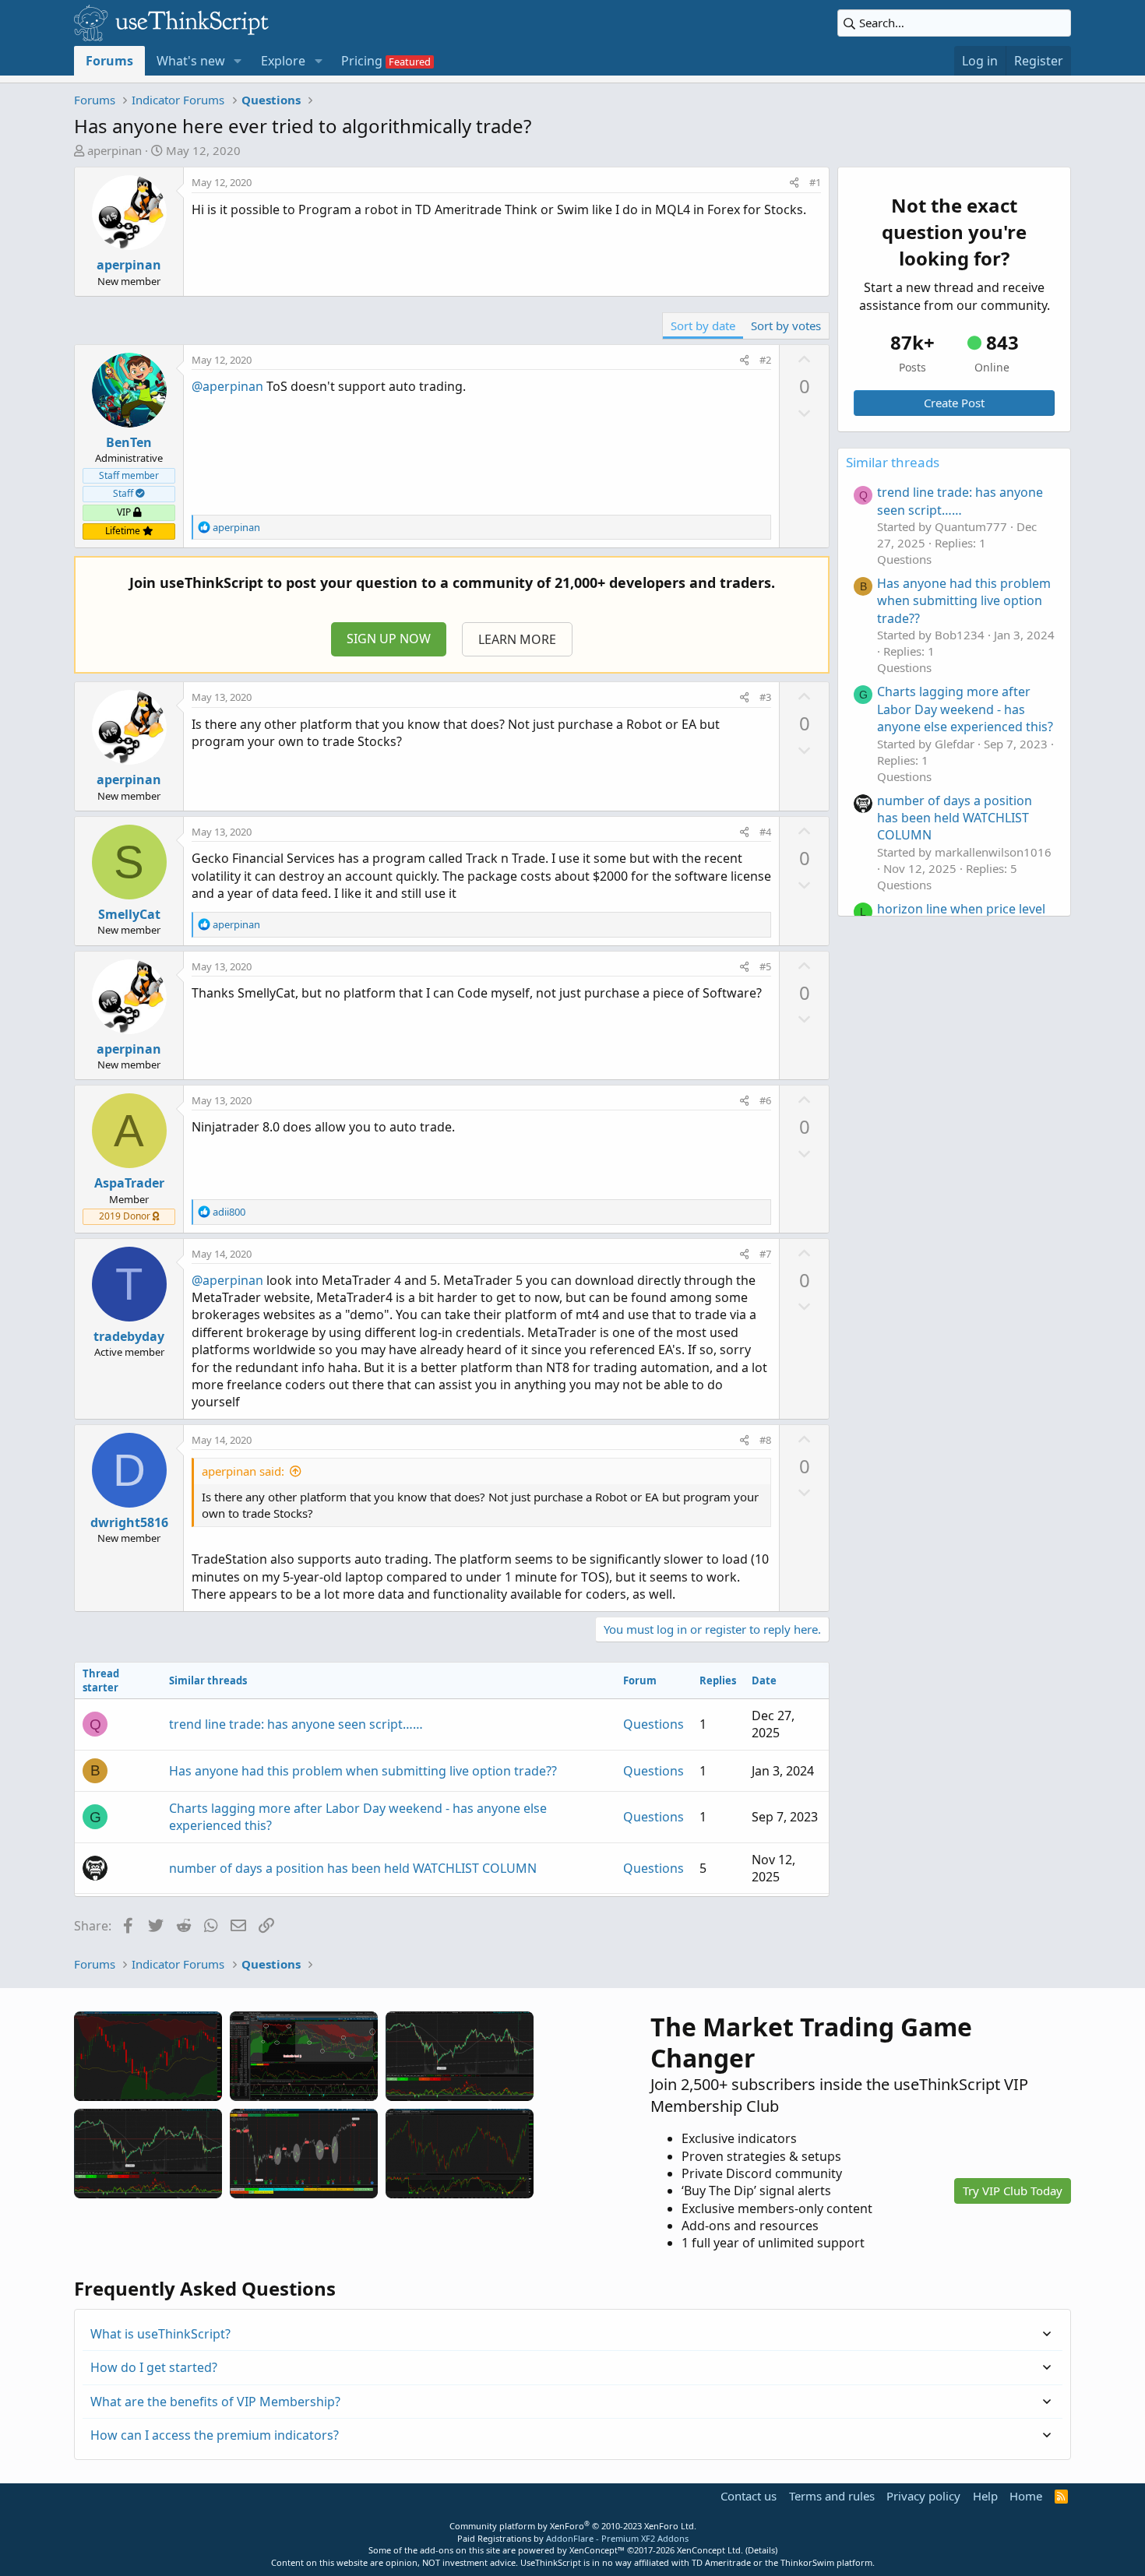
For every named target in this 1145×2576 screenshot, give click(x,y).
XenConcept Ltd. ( (712, 2550)
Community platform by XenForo (573, 2526)
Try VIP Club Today (1013, 2191)
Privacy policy (923, 2496)
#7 (765, 1254)
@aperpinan (227, 386)
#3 (765, 697)
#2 (765, 360)
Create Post (954, 403)
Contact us (749, 2496)
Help (985, 2496)
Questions (654, 1724)
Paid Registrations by (573, 2538)
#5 (765, 966)
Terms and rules (832, 2496)
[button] (238, 61)
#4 (765, 832)
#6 (765, 1100)
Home (1026, 2496)
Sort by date (703, 326)
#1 (815, 182)
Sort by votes (786, 326)
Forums (109, 61)
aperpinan (114, 150)
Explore (283, 61)
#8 (765, 1440)
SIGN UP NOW (389, 639)
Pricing (362, 61)
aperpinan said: (243, 1471)
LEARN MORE (517, 639)
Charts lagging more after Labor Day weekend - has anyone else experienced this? (965, 709)
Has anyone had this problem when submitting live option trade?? (363, 1771)
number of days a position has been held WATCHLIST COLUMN (353, 1868)
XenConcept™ (597, 2550)
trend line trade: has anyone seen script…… (296, 1724)
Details (761, 2550)
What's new (191, 61)
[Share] (794, 182)
